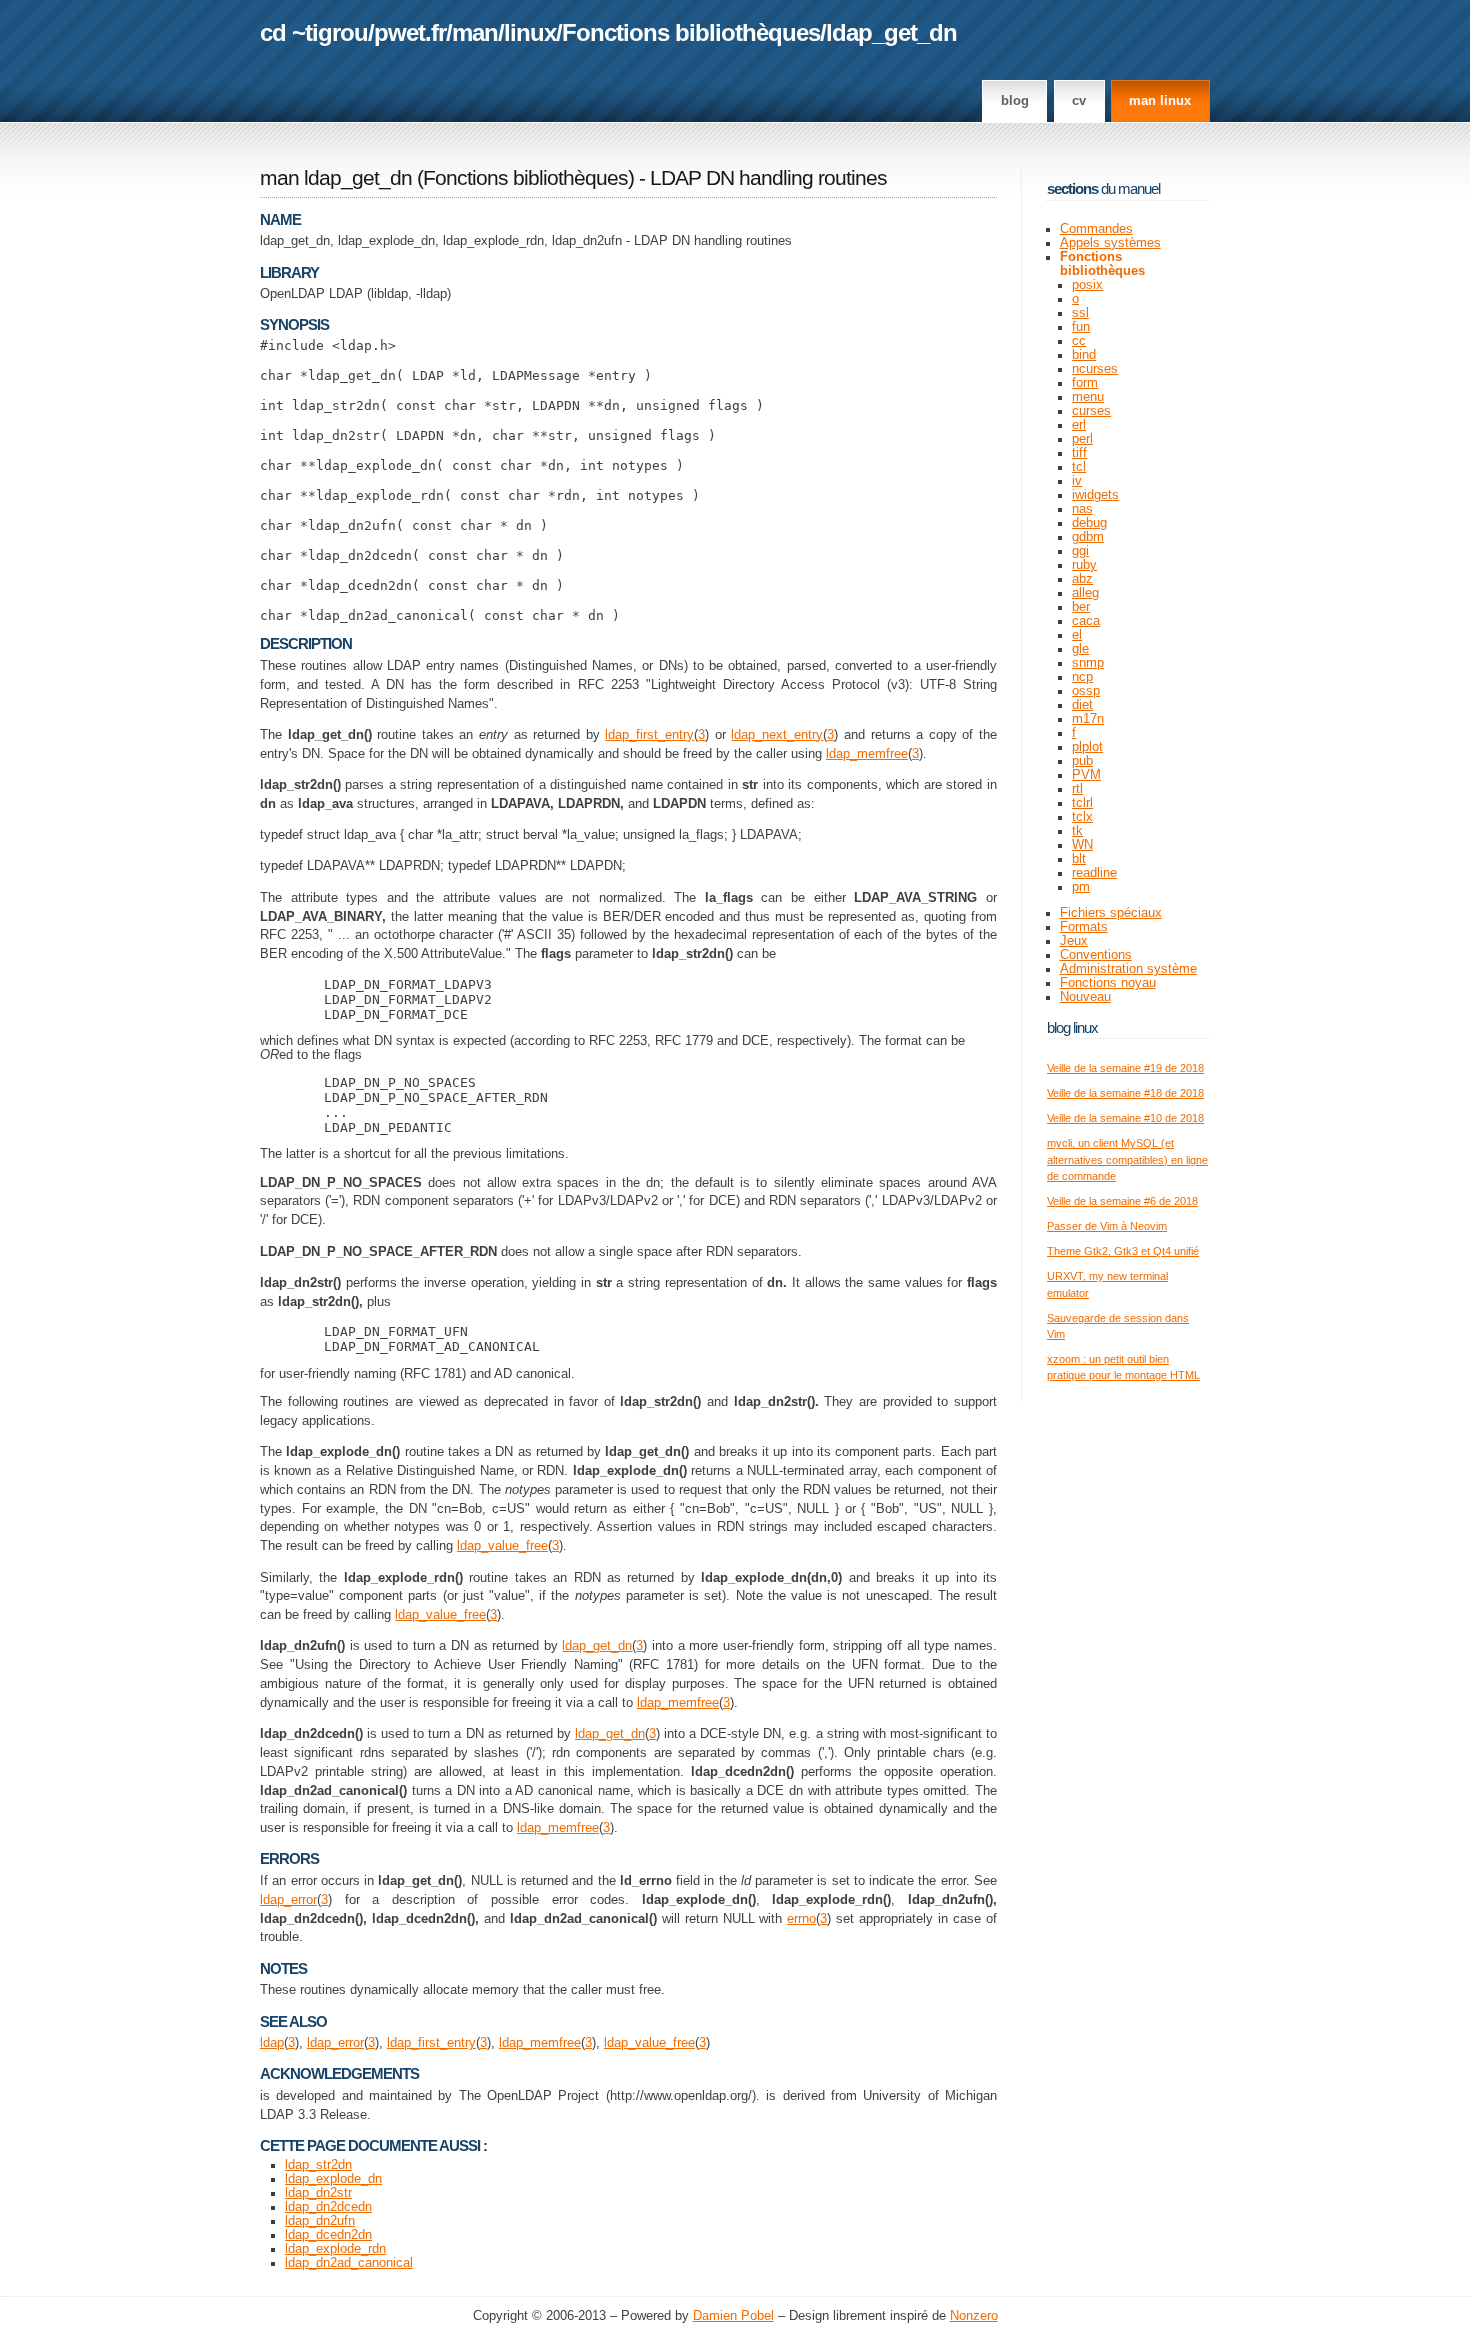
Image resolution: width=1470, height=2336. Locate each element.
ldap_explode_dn (333, 2179)
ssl (1080, 313)
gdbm (1088, 537)
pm (1081, 887)
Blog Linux (1072, 1027)
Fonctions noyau (1108, 983)
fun (1081, 327)
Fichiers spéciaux (1111, 913)
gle (1080, 649)
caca (1086, 621)
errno (801, 1919)
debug (1089, 523)
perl (1082, 439)
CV (1079, 101)
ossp (1086, 691)
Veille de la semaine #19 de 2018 (1125, 1068)
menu (1088, 397)
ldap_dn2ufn (320, 2221)
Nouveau (1085, 997)
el (1077, 635)
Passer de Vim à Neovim (1107, 1226)
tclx (1082, 817)
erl (1079, 425)
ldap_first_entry (649, 735)
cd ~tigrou (314, 32)
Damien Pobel (733, 2316)
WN (1082, 845)
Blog (1015, 101)
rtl (1077, 789)
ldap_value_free (502, 1546)
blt (1079, 859)
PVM (1086, 775)
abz (1082, 579)
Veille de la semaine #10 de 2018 (1125, 1118)
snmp (1088, 663)
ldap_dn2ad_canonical (349, 2263)
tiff (1079, 453)
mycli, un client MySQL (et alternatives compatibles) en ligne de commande (1127, 1159)
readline (1094, 873)
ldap (272, 2043)
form (1085, 383)
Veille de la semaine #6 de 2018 (1122, 1201)
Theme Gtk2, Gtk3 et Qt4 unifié (1123, 1251)
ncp (1082, 677)
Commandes (1096, 229)
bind (1084, 355)
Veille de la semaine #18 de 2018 (1125, 1093)
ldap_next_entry (777, 735)
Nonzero (974, 2316)
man (475, 32)
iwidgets (1095, 495)
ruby (1084, 565)
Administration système (1128, 969)
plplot (1087, 747)
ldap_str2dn (318, 2165)
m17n (1088, 719)
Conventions (1096, 955)
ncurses (1095, 369)
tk (1077, 831)
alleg (1085, 593)
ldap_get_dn (891, 32)
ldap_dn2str (318, 2193)
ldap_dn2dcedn (328, 2207)
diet (1082, 705)
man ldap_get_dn (336, 178)
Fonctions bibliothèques (691, 32)
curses (1091, 411)
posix (1087, 285)
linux (530, 32)
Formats (1084, 927)
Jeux (1074, 941)
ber (1081, 607)
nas (1082, 509)
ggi (1080, 551)
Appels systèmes (1110, 243)
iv (1077, 481)
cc (1079, 341)
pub (1082, 761)
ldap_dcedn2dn (328, 2235)
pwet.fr (410, 32)
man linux (1160, 101)
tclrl (1082, 803)
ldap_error (288, 1900)
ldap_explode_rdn (335, 2249)
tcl (1079, 467)
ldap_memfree (867, 754)
